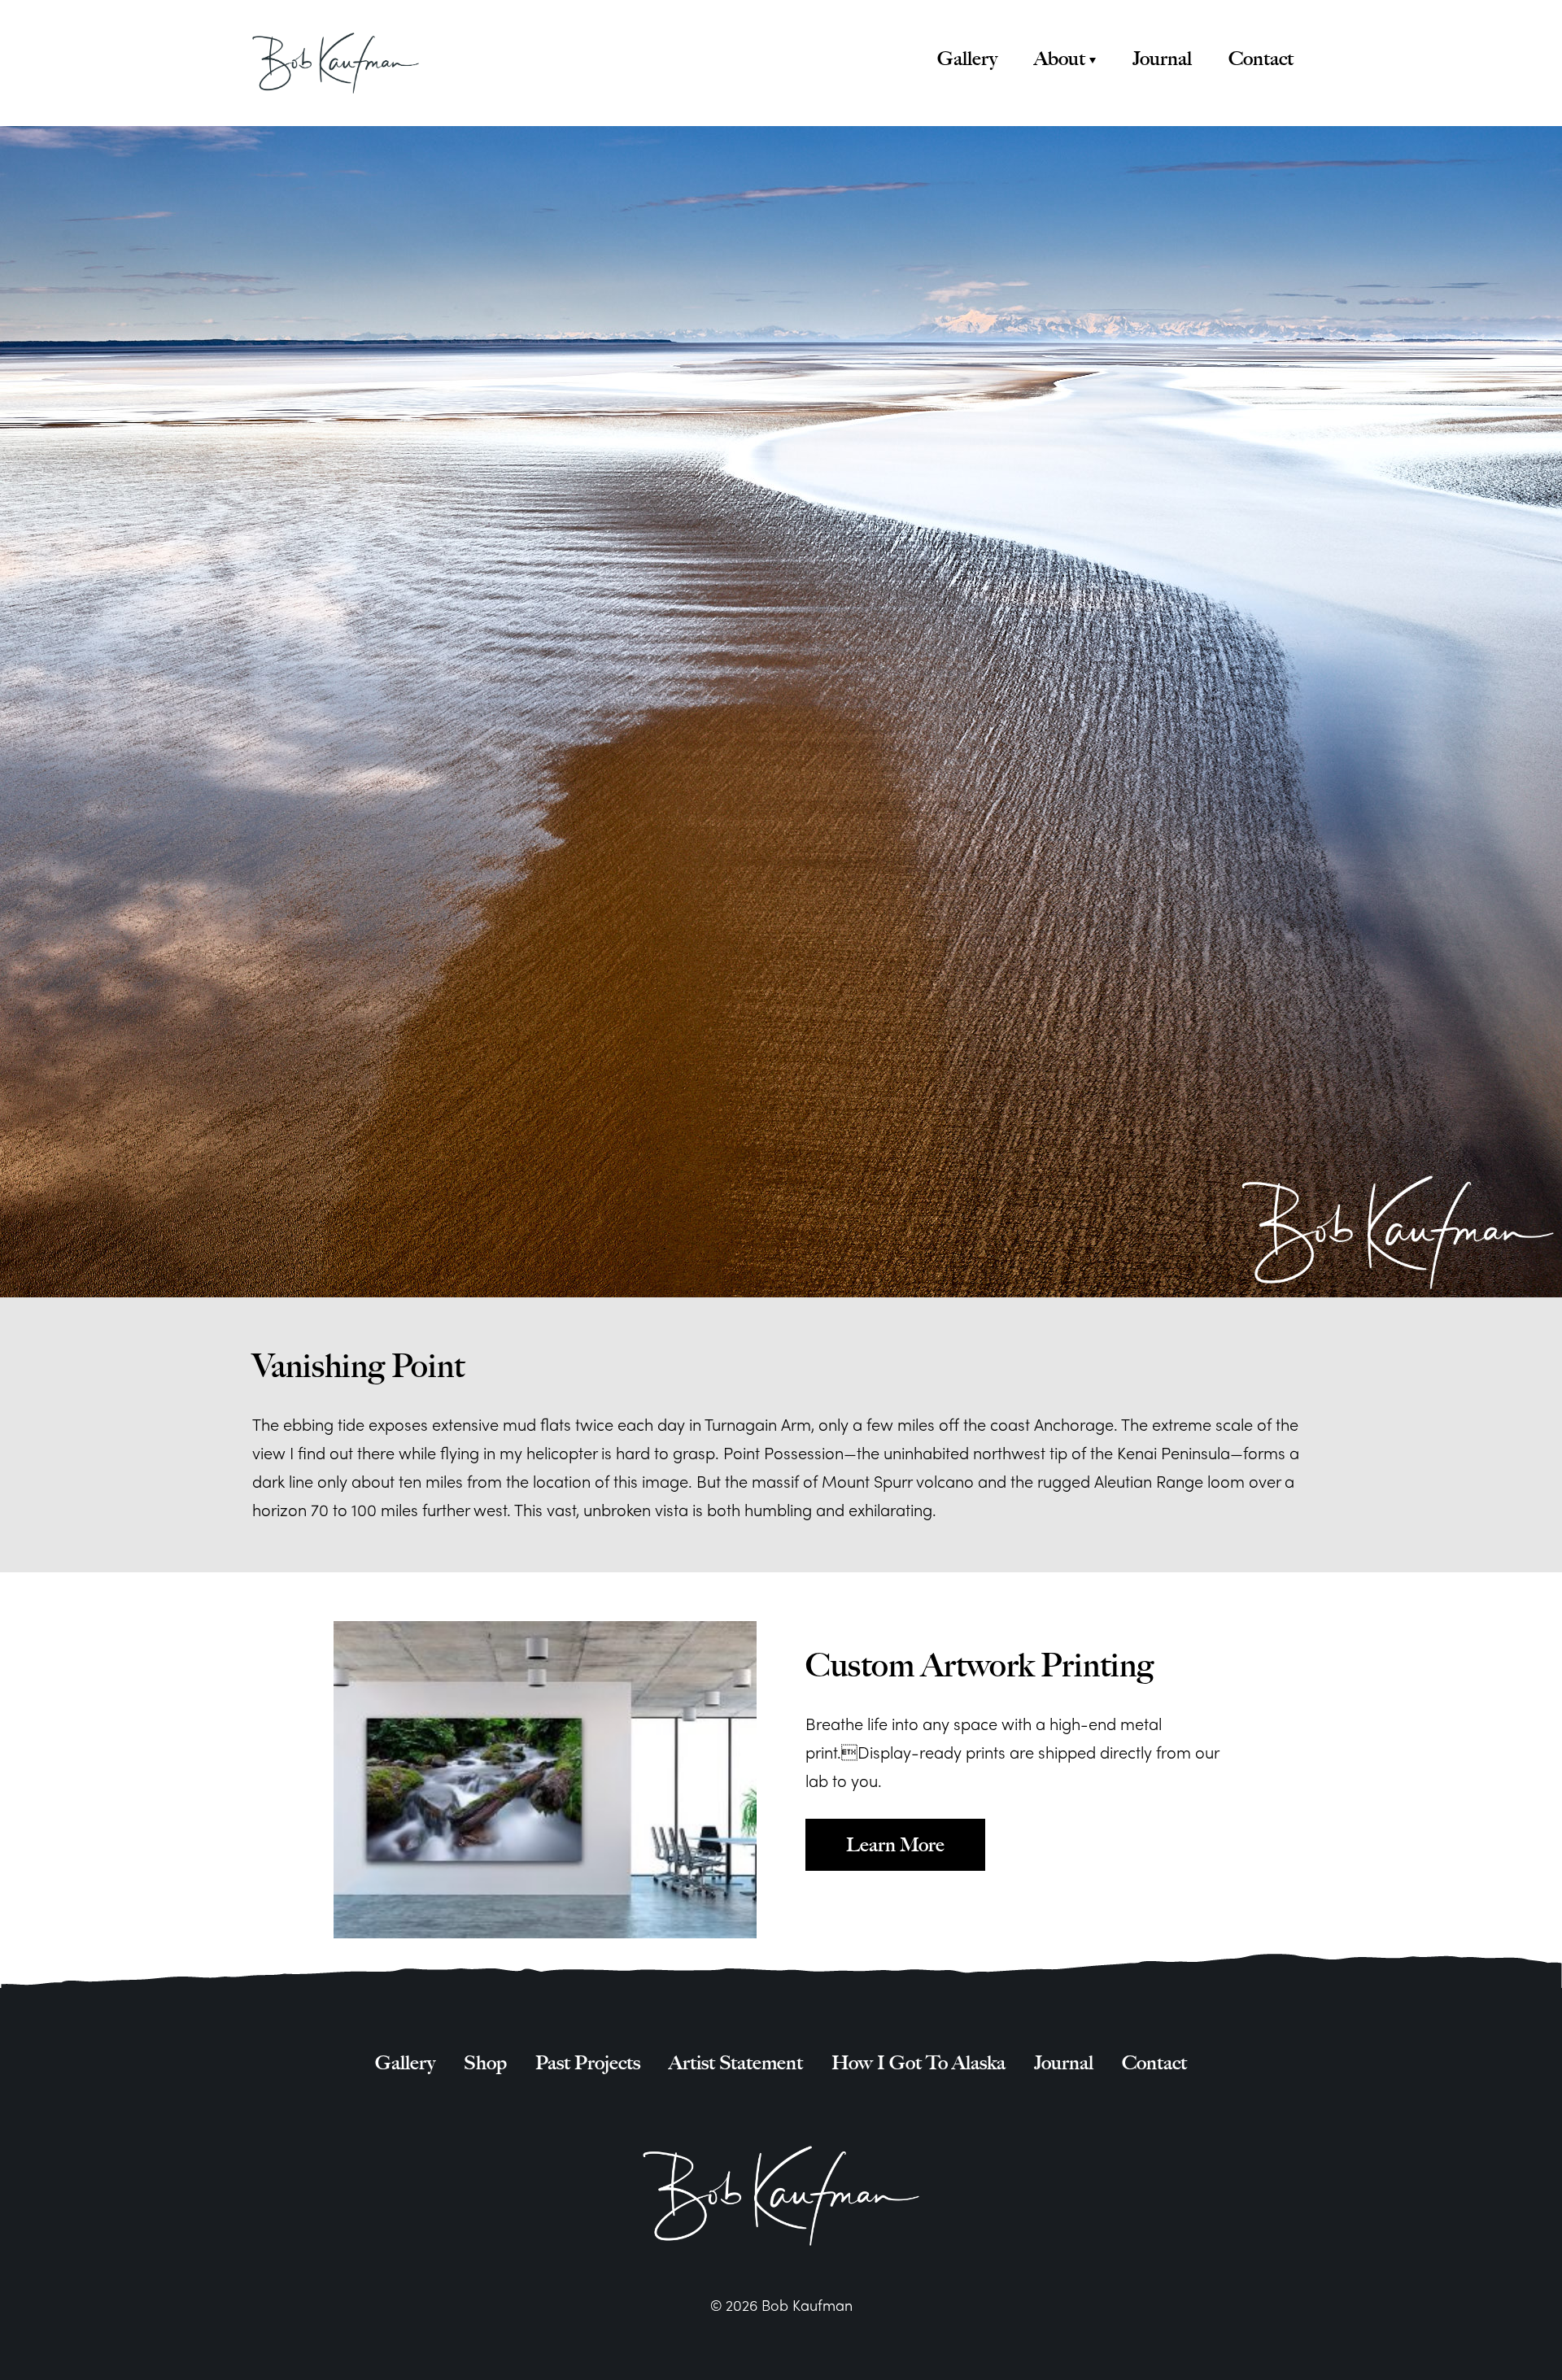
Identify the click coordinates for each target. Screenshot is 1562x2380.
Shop (485, 2063)
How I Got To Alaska (918, 2063)
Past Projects (588, 2063)
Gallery (967, 59)
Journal (1162, 59)
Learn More (895, 1844)
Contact (1261, 59)
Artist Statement (736, 2063)
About (1060, 59)
